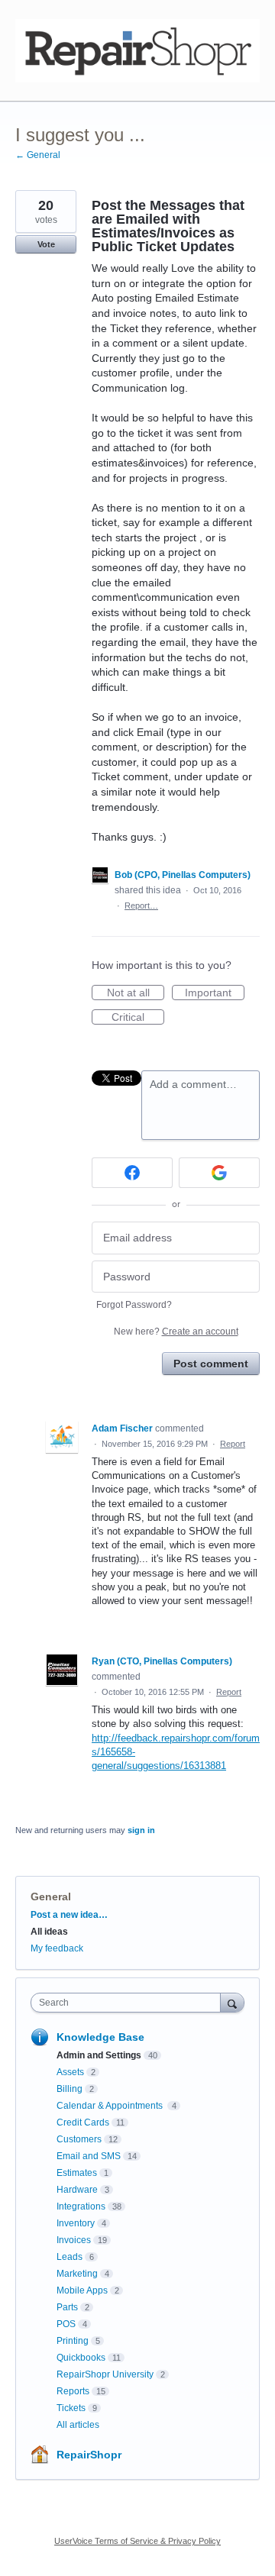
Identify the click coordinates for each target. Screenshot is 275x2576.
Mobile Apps (82, 2290)
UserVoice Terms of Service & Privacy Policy (137, 2541)
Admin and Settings (99, 2055)
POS (66, 2324)
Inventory (76, 2223)
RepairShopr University (105, 2374)
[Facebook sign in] (132, 1173)
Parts (67, 2307)
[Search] (232, 2002)
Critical (138, 1018)
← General (38, 155)
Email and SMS (89, 2156)
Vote (46, 244)
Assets (70, 2072)
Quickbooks (81, 2358)
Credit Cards (83, 2122)
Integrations (81, 2206)
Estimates (77, 2173)
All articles (78, 2425)
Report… (141, 905)
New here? (176, 1332)
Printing (73, 2341)
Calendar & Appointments (111, 2106)
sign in (141, 1830)
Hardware (77, 2190)
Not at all (136, 993)
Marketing (77, 2274)
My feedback (57, 1948)
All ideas (49, 1932)
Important (215, 993)
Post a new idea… (69, 1915)
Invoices (74, 2240)
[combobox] (129, 2003)
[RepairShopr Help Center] (137, 51)
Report (233, 1444)
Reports (73, 2391)
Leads (70, 2257)
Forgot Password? (134, 1305)
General (51, 1896)
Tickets (71, 2408)
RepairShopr (89, 2455)
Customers (79, 2139)
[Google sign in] (219, 1173)
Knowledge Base (100, 2037)
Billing (70, 2089)
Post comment (211, 1364)
